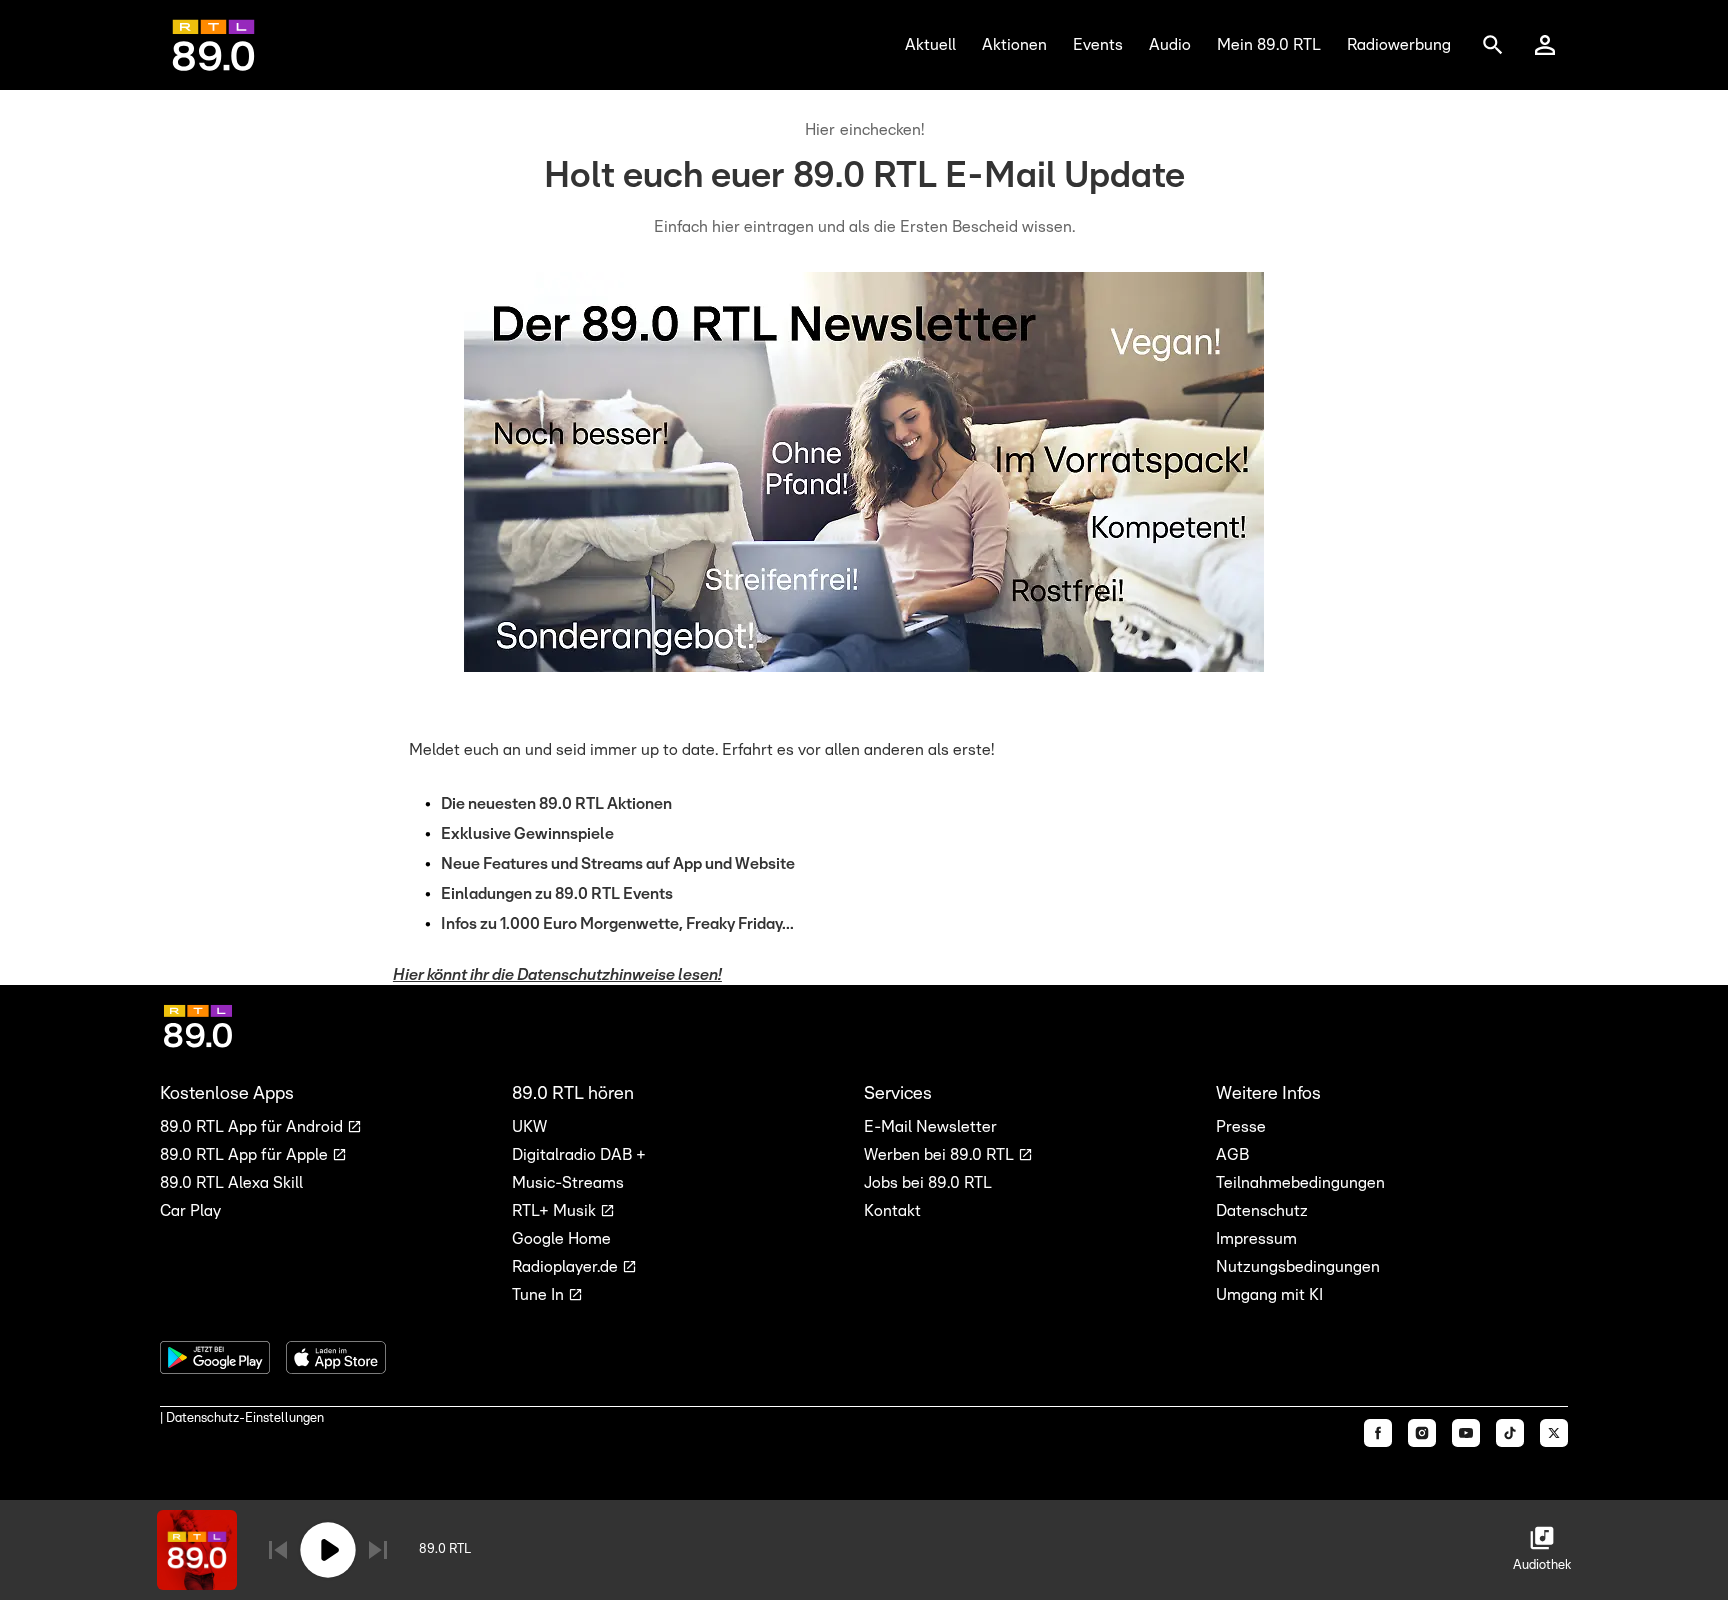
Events (1098, 45)
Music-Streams (568, 1183)
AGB (1232, 1155)
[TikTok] (1510, 1433)
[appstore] (336, 1357)
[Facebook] (1378, 1433)
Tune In (540, 1295)
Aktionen (1014, 45)
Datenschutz (1262, 1211)
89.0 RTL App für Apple (246, 1155)
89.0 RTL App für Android (253, 1127)
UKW (529, 1127)
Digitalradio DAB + (579, 1155)
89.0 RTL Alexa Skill (231, 1183)
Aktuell (930, 45)
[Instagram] (1422, 1433)
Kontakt (892, 1211)
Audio (1170, 45)
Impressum (1256, 1239)
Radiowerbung (1399, 45)
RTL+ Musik (556, 1211)
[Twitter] (1554, 1433)
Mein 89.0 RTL (1269, 45)
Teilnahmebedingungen (1300, 1183)
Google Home (561, 1239)
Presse (1241, 1127)
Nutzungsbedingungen (1298, 1267)
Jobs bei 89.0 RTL (928, 1183)
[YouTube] (1466, 1433)
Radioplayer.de (567, 1267)
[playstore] (215, 1357)
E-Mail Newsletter (930, 1127)
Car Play (190, 1211)
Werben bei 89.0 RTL (941, 1155)
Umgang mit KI (1269, 1295)
